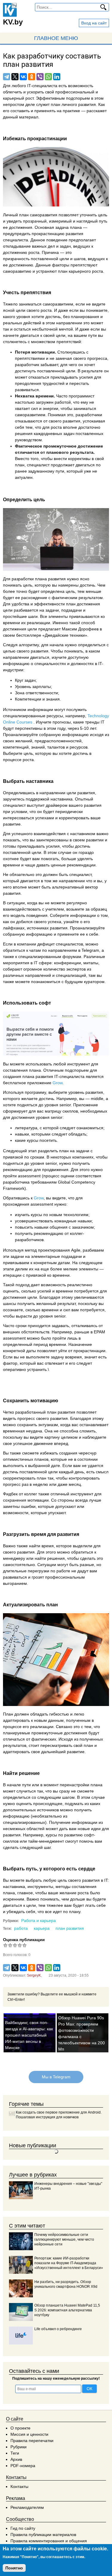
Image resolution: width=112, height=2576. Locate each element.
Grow (57, 1083)
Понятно (14, 2568)
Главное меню (56, 38)
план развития (70, 1928)
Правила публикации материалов (43, 2535)
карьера (42, 1928)
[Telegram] (7, 77)
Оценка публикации (24, 1940)
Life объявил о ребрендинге (58, 2329)
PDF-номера (23, 2466)
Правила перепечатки (32, 2441)
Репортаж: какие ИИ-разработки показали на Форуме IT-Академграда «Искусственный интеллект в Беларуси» (69, 2263)
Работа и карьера (39, 1921)
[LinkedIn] (57, 77)
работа (21, 1928)
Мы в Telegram (56, 2077)
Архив (16, 2459)
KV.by (13, 22)
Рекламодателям (27, 2507)
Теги (15, 2453)
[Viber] (40, 77)
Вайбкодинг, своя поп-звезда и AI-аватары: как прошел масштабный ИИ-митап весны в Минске (29, 2035)
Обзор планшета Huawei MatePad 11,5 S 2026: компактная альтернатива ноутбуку (67, 2310)
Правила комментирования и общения (49, 2541)
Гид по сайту (23, 2528)
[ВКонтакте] (23, 77)
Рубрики (19, 2447)
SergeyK (34, 1975)
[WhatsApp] (48, 77)
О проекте (20, 2428)
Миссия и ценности (29, 2434)
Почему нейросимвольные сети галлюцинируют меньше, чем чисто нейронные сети (64, 2239)
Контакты (19, 2486)
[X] (15, 77)
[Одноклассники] (32, 77)
